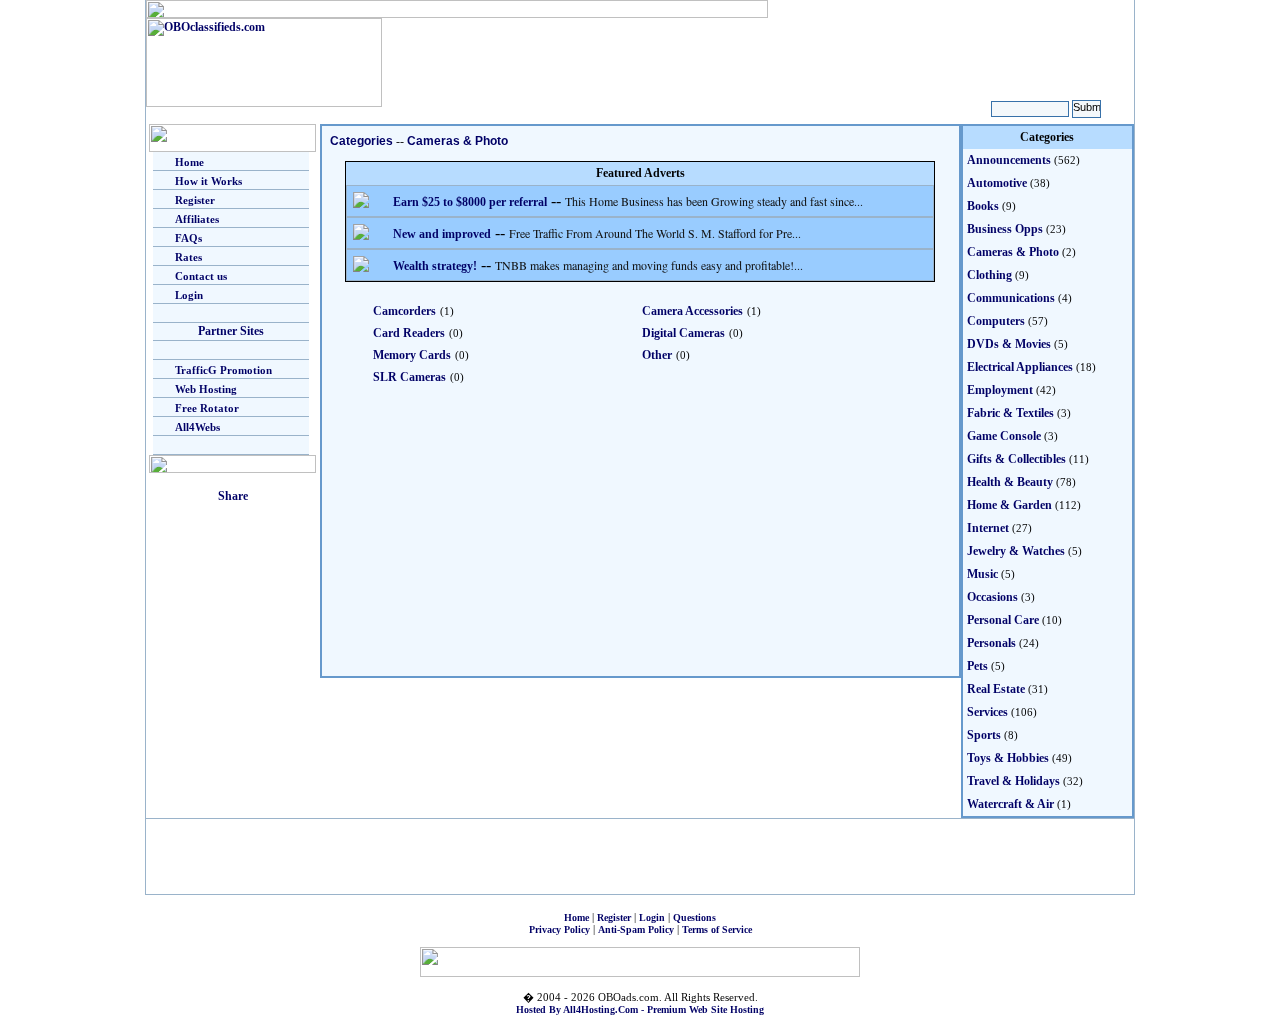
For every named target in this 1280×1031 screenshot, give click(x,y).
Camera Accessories (692, 311)
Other (657, 355)
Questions (694, 917)
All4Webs (197, 427)
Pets (977, 666)
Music (982, 574)
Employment (1000, 390)
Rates (188, 257)
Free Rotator (207, 408)
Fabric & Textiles (1010, 413)
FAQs (188, 238)
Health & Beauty (1010, 482)
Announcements (1009, 160)
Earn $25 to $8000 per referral (470, 202)
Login (189, 295)
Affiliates (197, 219)
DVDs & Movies (1009, 344)
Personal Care (1003, 620)
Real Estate (996, 689)
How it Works (208, 181)
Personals (991, 643)
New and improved (442, 234)
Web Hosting (206, 389)
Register (195, 200)
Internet (988, 528)
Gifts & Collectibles (1016, 459)
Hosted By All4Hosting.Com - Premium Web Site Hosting (640, 1009)
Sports (984, 735)
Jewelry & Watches (1016, 551)
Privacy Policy (559, 929)
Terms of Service (717, 929)
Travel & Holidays (1013, 781)
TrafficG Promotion (223, 370)
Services (987, 712)
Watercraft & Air (1010, 804)
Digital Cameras (683, 333)
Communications (1011, 298)
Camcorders (404, 311)
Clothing (989, 275)
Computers (996, 321)
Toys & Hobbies (1008, 758)
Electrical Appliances (1020, 367)
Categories (361, 141)
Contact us (201, 276)
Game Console (1004, 436)
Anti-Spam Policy (636, 929)
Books (983, 206)
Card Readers (409, 333)
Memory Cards (412, 355)
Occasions (992, 597)
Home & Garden (1009, 505)
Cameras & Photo (457, 141)
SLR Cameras (409, 377)
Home (189, 162)
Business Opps (1005, 229)
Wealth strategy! (435, 266)
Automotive (997, 183)
